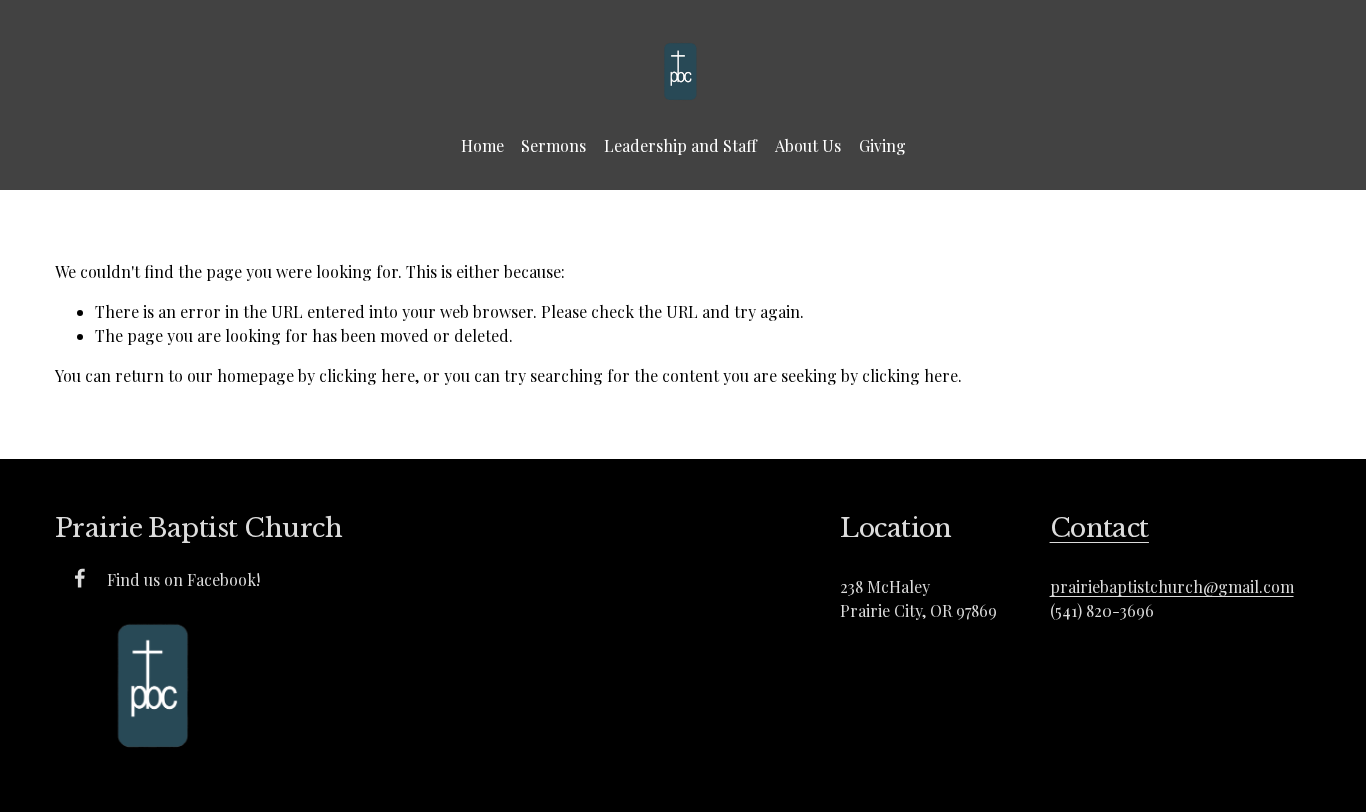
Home (482, 145)
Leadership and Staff (680, 145)
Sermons (553, 145)
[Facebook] (80, 578)
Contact (1099, 528)
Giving (882, 145)
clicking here (367, 375)
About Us (808, 145)
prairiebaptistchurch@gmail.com (1172, 586)
